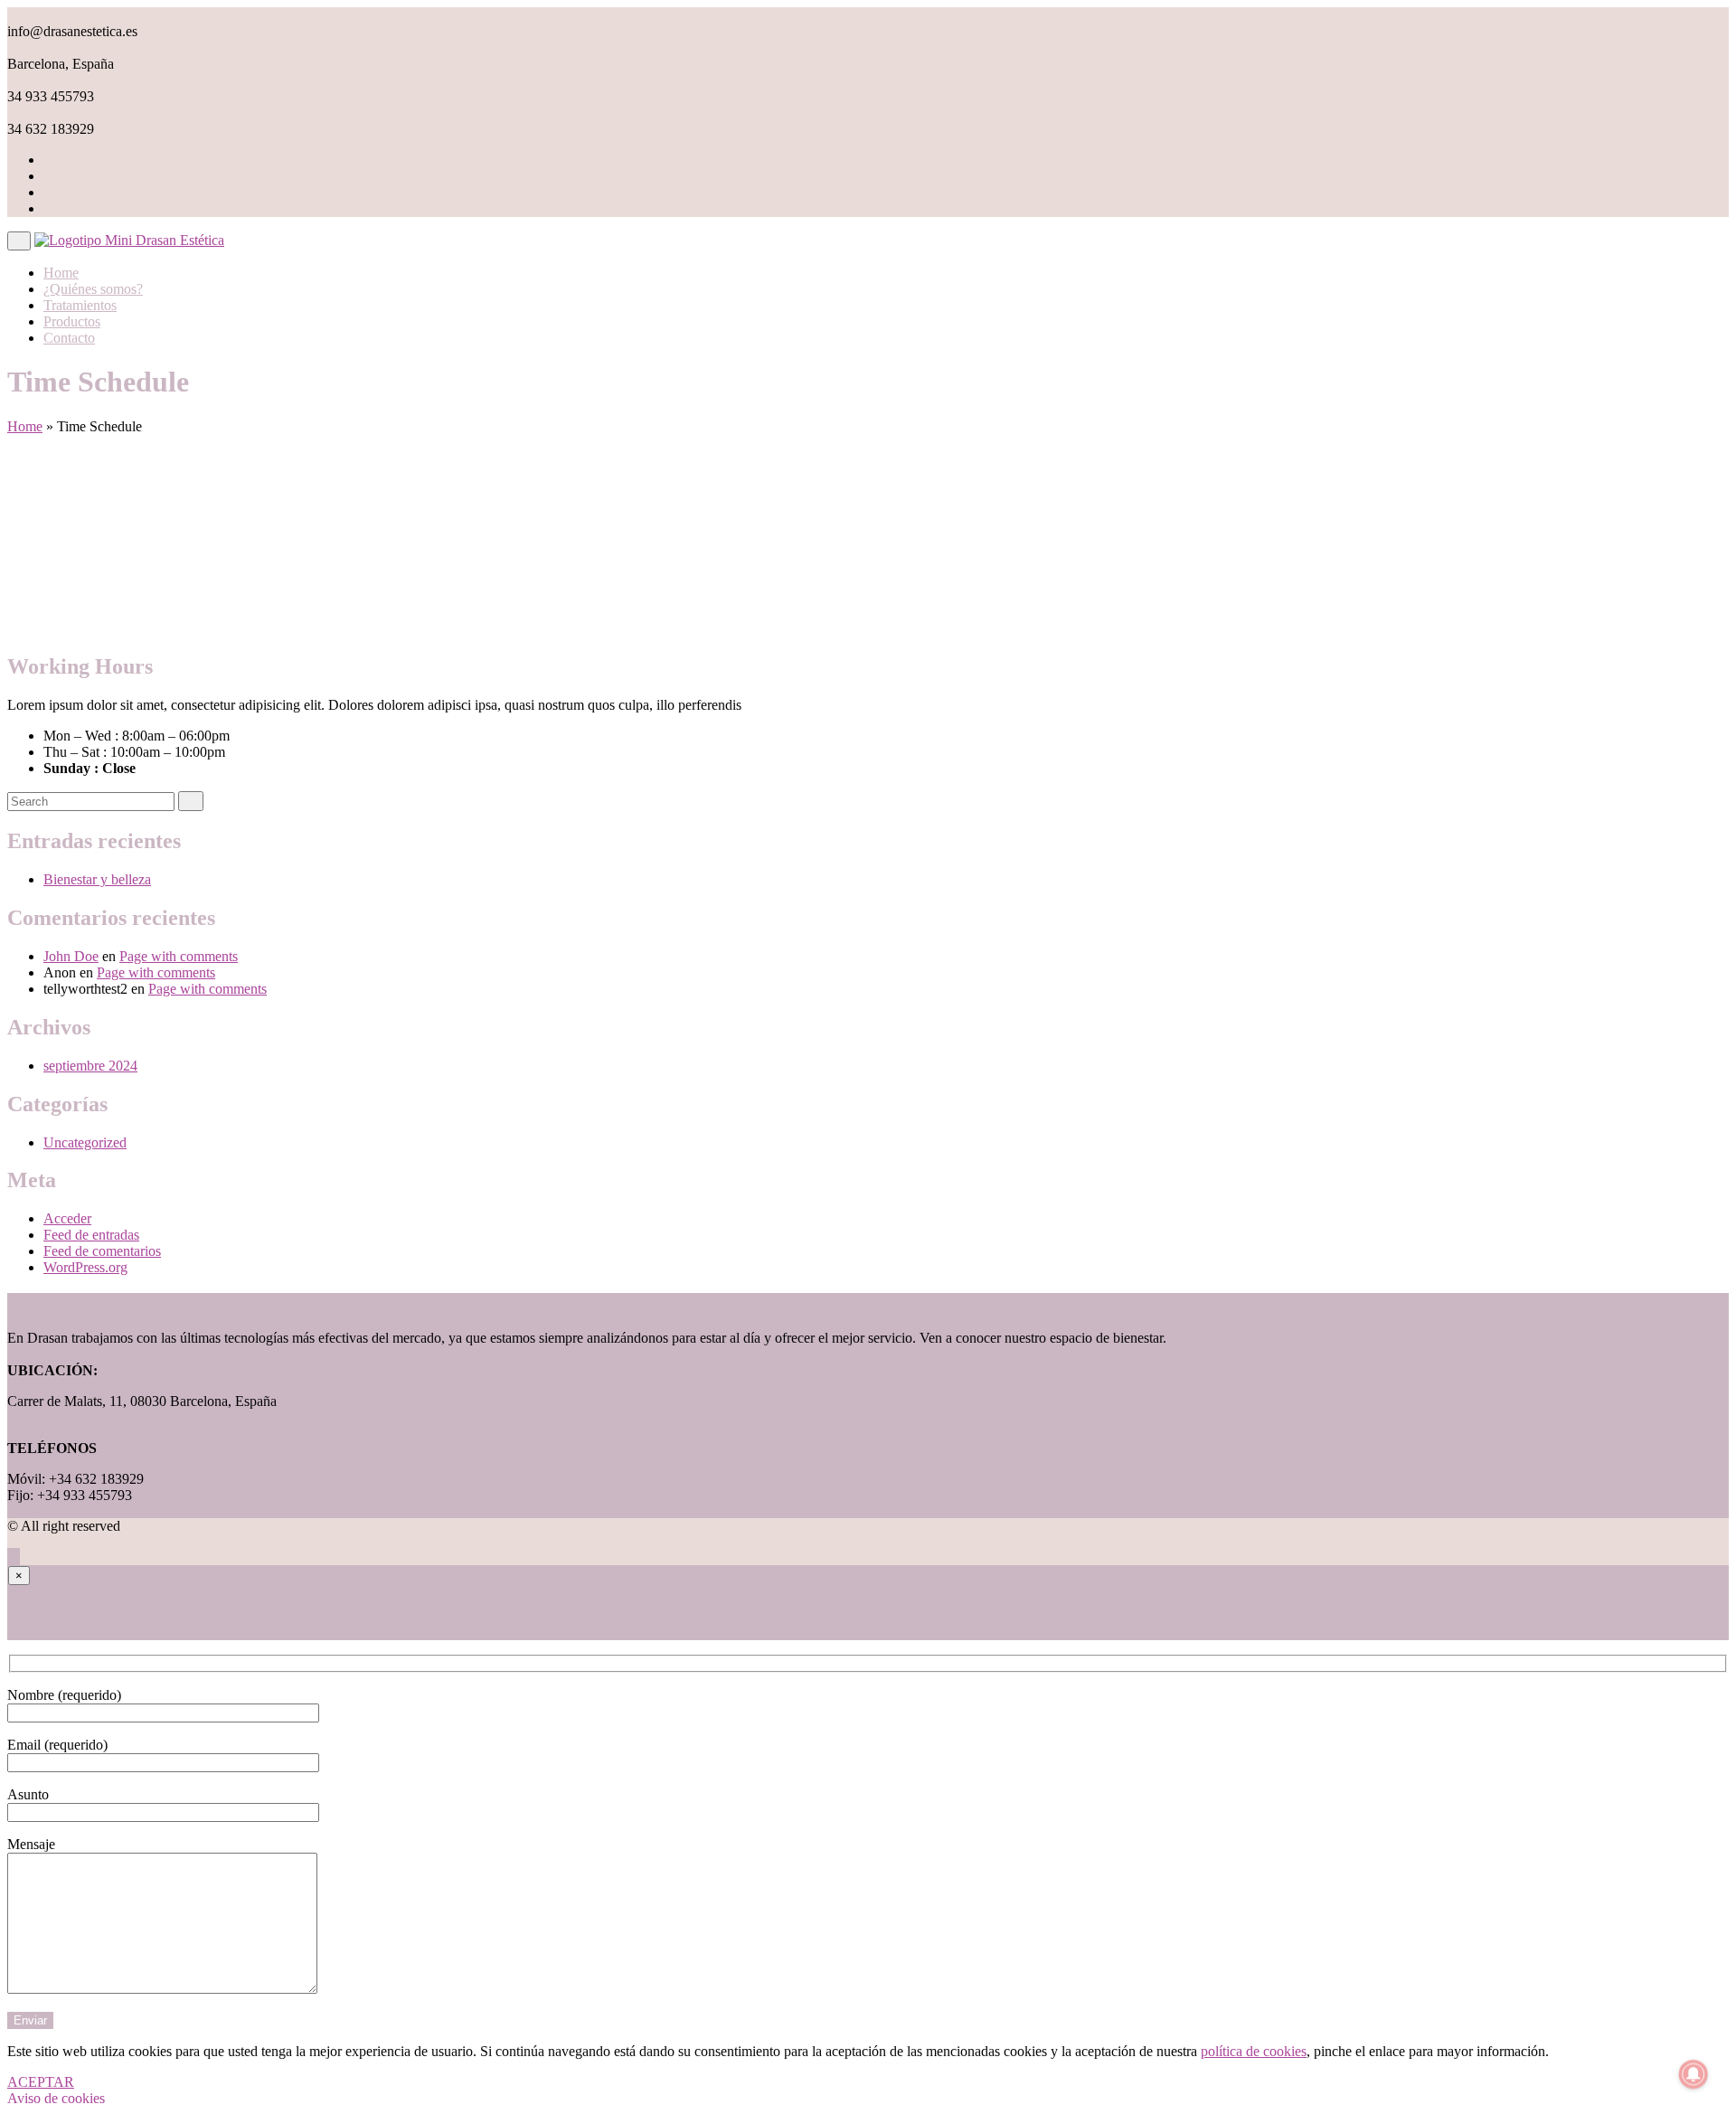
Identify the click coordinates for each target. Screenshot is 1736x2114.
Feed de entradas (91, 1235)
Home (61, 273)
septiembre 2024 (90, 1066)
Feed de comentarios (102, 1251)
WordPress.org (85, 1267)
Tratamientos (80, 305)
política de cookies (1254, 2051)
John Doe (71, 956)
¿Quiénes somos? (93, 289)
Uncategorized (85, 1142)
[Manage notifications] (1694, 2074)
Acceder (67, 1218)
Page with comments (179, 956)
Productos (72, 321)
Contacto (69, 338)
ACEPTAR (41, 2082)
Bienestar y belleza (97, 879)
